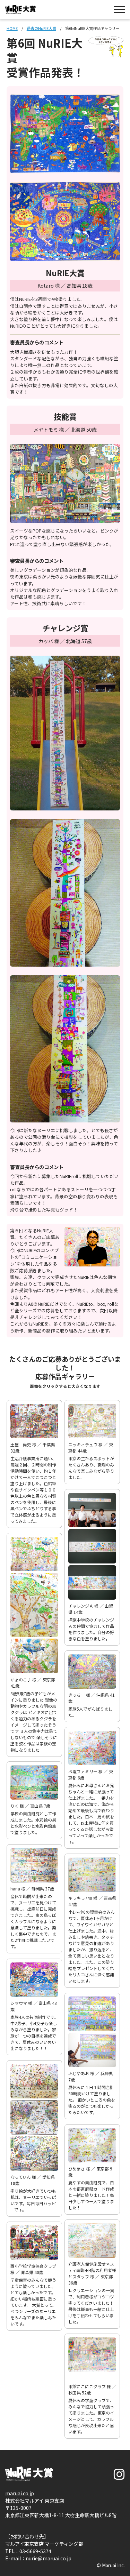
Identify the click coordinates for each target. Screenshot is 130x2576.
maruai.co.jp (20, 2493)
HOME (12, 28)
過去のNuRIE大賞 (41, 28)
